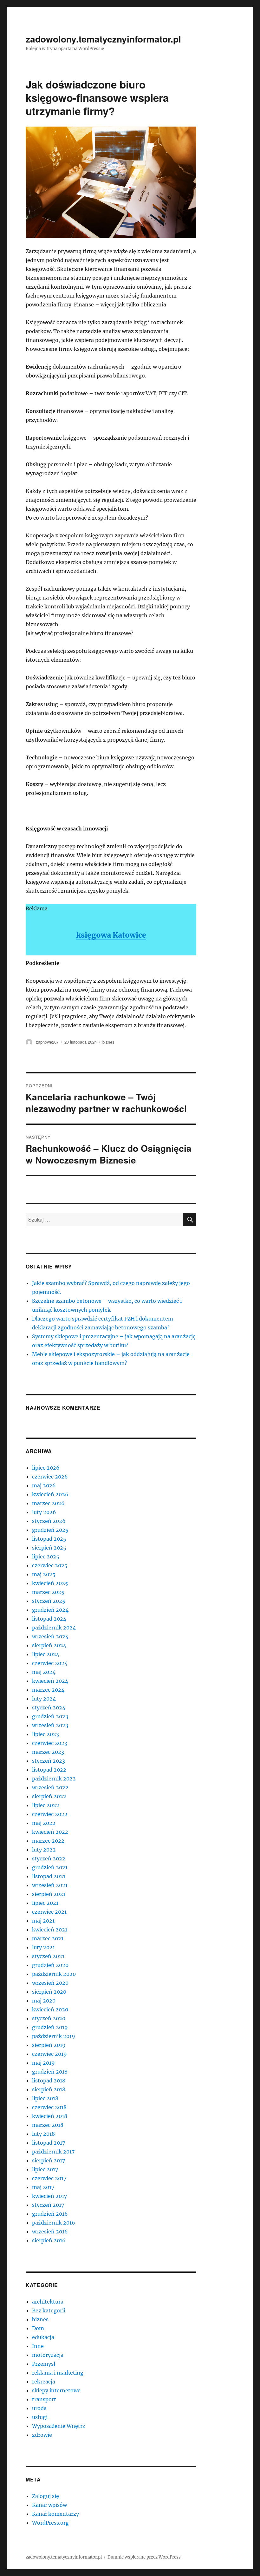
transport (44, 2399)
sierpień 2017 (49, 2160)
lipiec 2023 (45, 1734)
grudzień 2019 (50, 2027)
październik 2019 (54, 2036)
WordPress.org (50, 2523)
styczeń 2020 (49, 2018)
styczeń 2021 (48, 1956)
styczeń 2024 (49, 1708)
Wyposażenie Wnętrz (59, 2426)
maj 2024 (44, 1672)
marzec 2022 (48, 1841)
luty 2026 (44, 1512)
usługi (40, 2417)
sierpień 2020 (49, 1992)
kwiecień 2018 (50, 2116)
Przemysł (44, 2364)
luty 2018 (43, 2134)
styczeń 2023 (49, 1761)
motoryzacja (48, 2355)
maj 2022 (44, 1823)
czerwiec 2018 (49, 2107)
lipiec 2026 (46, 1468)
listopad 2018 (49, 2081)
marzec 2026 (48, 1503)
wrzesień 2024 (50, 1636)
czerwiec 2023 (50, 1743)
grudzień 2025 (50, 1530)
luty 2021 (43, 1947)
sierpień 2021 (49, 1894)
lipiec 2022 (46, 1805)
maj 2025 (44, 1574)
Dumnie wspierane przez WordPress (144, 2557)
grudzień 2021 (50, 1867)
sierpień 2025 (49, 1548)
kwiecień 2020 (50, 2009)
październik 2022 (54, 1779)
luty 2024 (44, 1699)
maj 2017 (43, 2187)
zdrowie (42, 2435)
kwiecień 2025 (50, 1583)
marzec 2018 (48, 2125)
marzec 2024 (48, 1690)
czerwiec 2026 (50, 1477)
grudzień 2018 (50, 2072)
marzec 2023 (48, 1752)
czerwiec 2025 (50, 1565)
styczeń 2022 (49, 1858)
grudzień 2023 (50, 1716)
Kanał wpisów (49, 2505)
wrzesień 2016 (50, 2232)
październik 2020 (54, 1974)
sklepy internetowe (56, 2390)
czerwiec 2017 (49, 2178)
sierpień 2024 (49, 1645)
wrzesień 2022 (50, 1787)
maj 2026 (44, 1485)
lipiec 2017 (45, 2169)
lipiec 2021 (45, 1903)
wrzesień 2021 (50, 1885)
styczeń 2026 (49, 1521)
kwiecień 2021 (50, 1930)
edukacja (43, 2337)
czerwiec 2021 (49, 1912)
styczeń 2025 (49, 1601)
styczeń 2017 (48, 2205)
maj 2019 (43, 2063)
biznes (108, 1042)
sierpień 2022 (49, 1796)
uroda (39, 2408)
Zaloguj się (45, 2496)
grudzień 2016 (50, 2214)
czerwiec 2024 (50, 1663)
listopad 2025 (49, 1539)
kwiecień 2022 (50, 1832)
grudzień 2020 (50, 1965)
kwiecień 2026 (50, 1494)
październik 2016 (54, 2223)
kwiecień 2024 (50, 1681)
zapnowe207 (47, 1042)
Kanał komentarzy (55, 2514)
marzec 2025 (48, 1592)
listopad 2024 (49, 1619)
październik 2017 (53, 2152)
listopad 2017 (49, 2143)
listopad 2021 (49, 1876)
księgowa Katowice (111, 935)
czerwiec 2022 (50, 1814)
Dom (38, 2328)
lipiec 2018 (45, 2098)
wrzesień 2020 (50, 1983)
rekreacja (44, 2382)
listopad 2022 (49, 1770)
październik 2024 (54, 1628)
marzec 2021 (48, 1938)
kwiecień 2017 (49, 2196)
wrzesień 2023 (50, 1725)
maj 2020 (44, 2001)
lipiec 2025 (46, 1557)
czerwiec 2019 (49, 2054)
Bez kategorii (49, 2311)
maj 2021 (43, 1921)
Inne (38, 2346)
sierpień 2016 (49, 2240)
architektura (48, 2302)
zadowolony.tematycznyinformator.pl (103, 39)
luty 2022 (44, 1850)
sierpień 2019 (49, 2045)
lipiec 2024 (46, 1654)
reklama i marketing (58, 2373)
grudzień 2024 (50, 1610)
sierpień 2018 (49, 2089)
